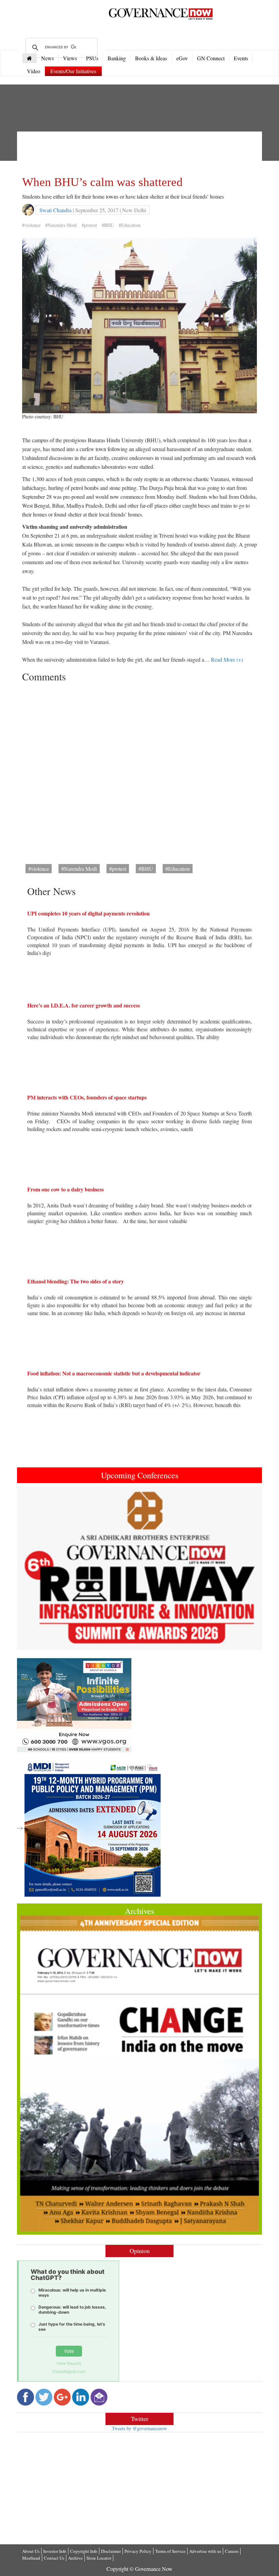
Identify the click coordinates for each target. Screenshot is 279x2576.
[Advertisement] (146, 152)
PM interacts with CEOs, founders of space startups (87, 1097)
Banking (117, 58)
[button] (35, 1568)
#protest (89, 225)
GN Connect (211, 58)
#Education (130, 225)
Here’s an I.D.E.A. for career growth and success (84, 1005)
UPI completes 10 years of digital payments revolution (88, 913)
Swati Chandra (55, 210)
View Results (69, 2363)
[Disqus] (139, 771)
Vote (69, 2351)
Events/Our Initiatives (73, 71)
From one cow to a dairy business (65, 1189)
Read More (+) (227, 659)
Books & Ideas (151, 58)
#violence (31, 225)
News (47, 58)
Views (70, 58)
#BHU (108, 225)
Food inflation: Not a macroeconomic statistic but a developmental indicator (114, 1373)
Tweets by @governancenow (139, 2428)
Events (241, 58)
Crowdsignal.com (69, 2371)
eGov (182, 58)
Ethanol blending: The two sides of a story (76, 1281)
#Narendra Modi (61, 225)
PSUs (92, 58)
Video (34, 71)
